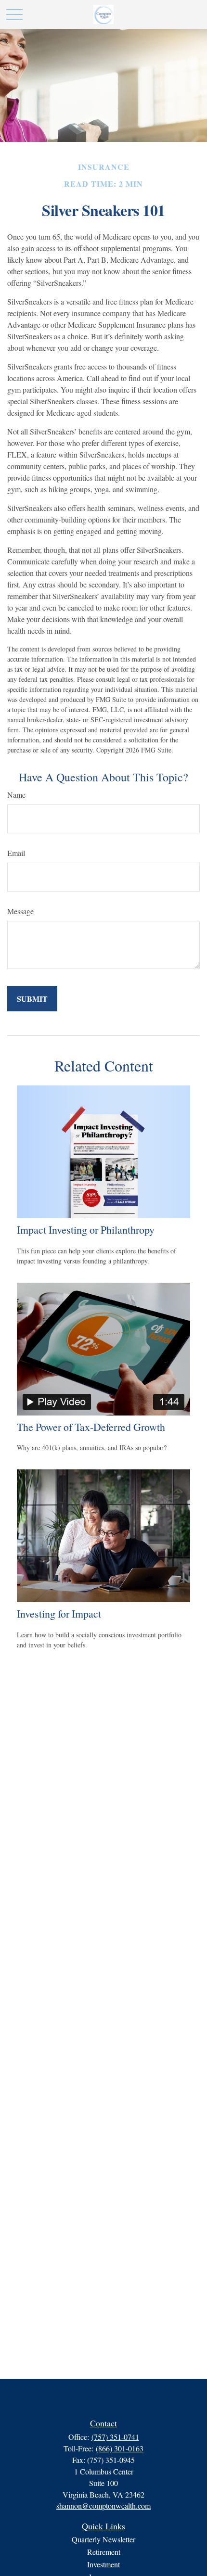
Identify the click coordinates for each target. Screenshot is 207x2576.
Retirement (104, 2552)
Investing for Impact (59, 1613)
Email (16, 853)
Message (20, 911)
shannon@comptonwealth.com (103, 2506)
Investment (103, 2564)
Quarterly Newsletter (103, 2539)
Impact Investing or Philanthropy (86, 1230)
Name (16, 795)
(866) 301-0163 (120, 2448)
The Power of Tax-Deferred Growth (91, 1427)
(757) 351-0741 (115, 2437)
